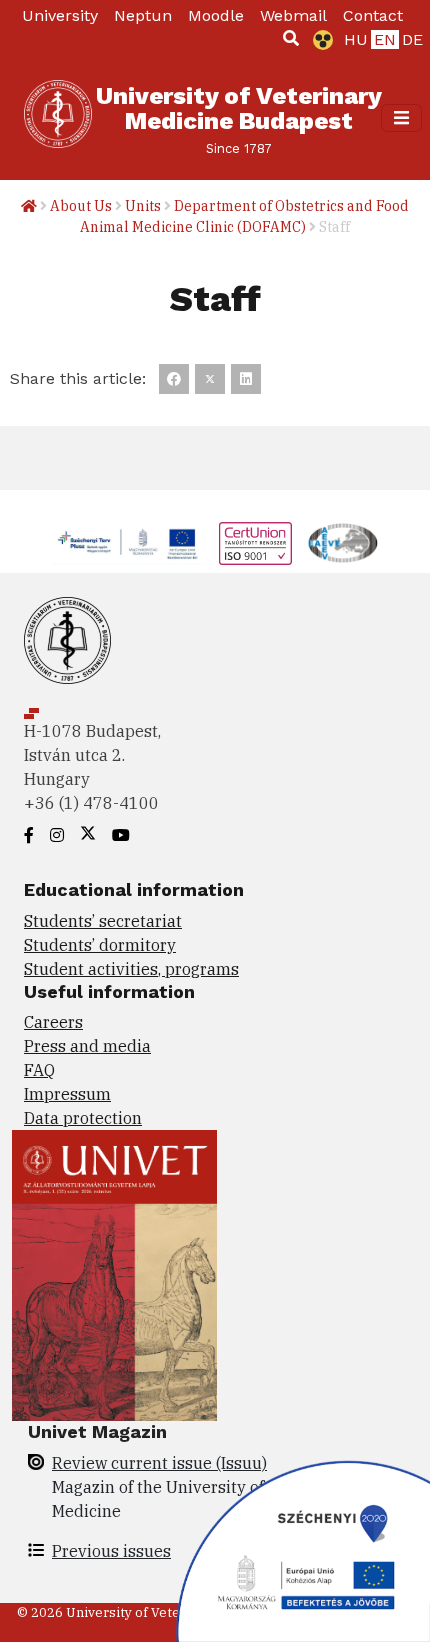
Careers (53, 1022)
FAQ (39, 1070)
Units (143, 206)
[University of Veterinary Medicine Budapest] (58, 118)
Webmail (293, 15)
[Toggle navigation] (401, 117)
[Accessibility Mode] (319, 40)
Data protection (83, 1118)
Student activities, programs (131, 969)
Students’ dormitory (100, 945)
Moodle (216, 15)
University (60, 15)
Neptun (143, 15)
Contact (373, 15)
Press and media (87, 1046)
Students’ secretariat (103, 921)
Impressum (67, 1094)
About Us (81, 206)
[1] (291, 38)
